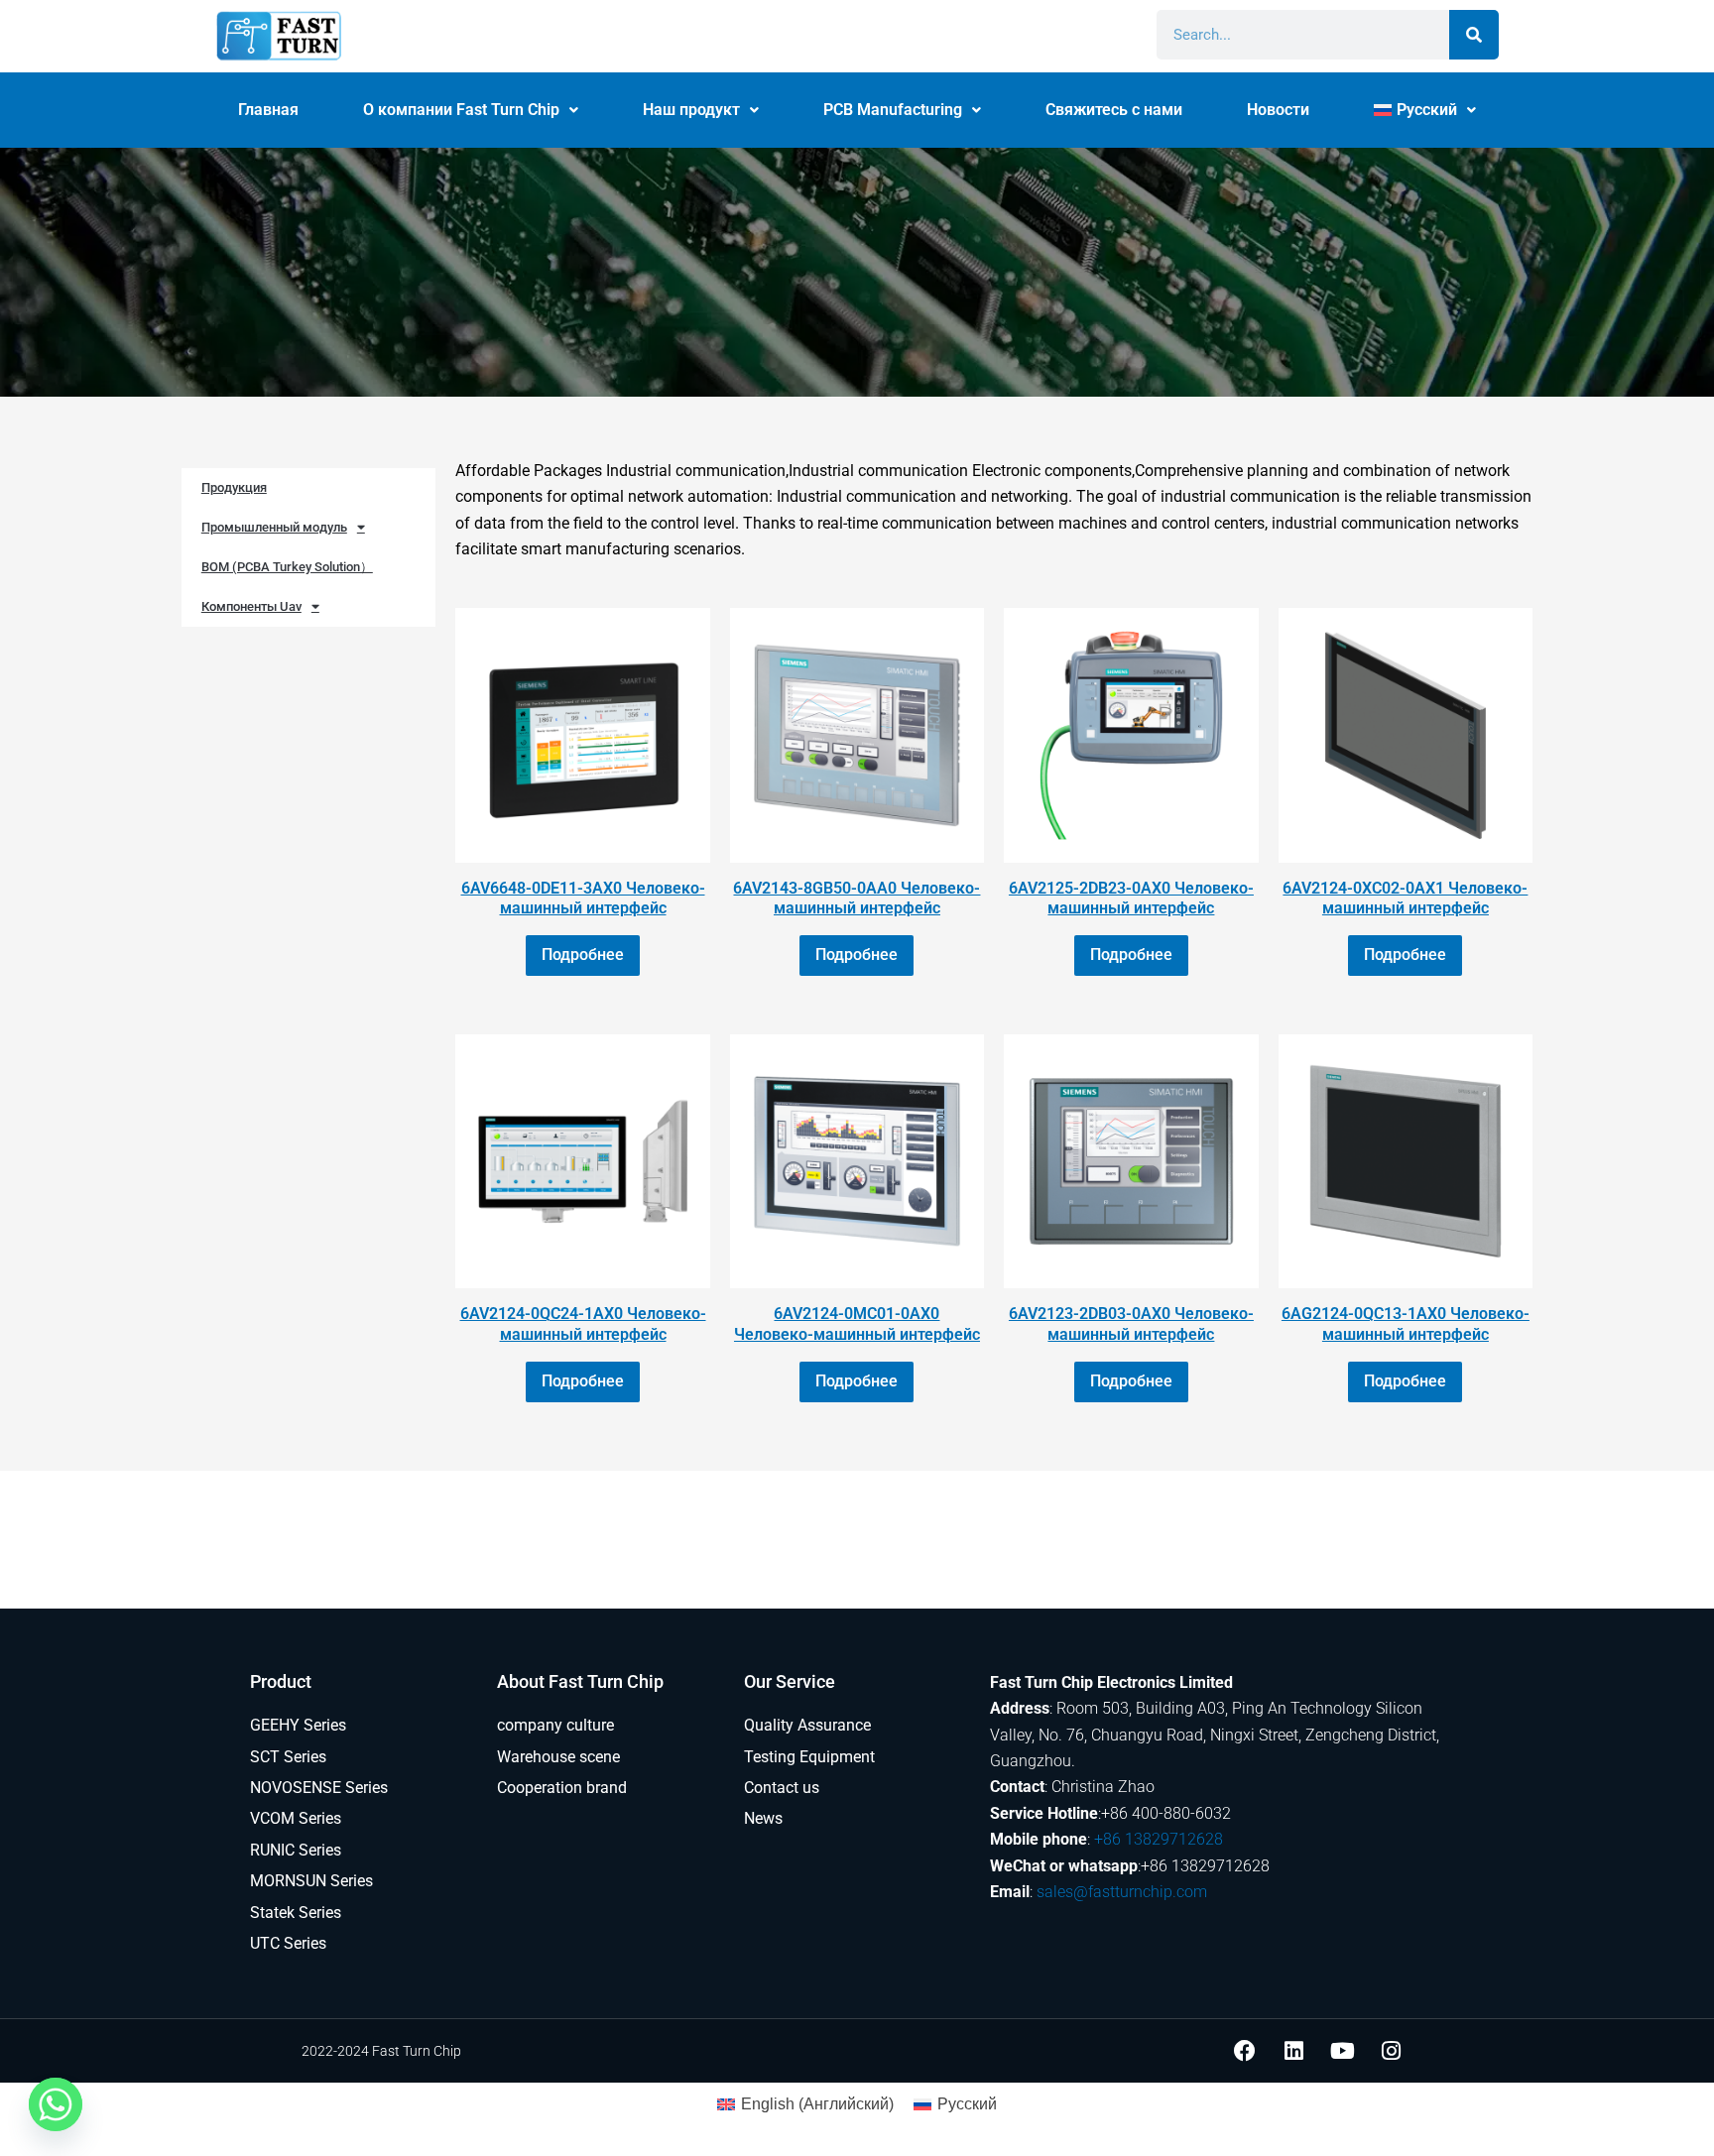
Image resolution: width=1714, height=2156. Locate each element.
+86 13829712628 (1159, 1839)
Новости (1278, 110)
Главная (268, 110)
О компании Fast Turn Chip (461, 110)
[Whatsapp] (56, 2104)
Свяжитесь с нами (1114, 110)
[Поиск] (1474, 35)
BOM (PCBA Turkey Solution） (287, 567)
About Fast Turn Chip (580, 1681)
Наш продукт (691, 110)
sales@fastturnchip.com (1122, 1892)
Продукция (234, 487)
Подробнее (583, 955)
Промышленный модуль (274, 527)
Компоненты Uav (251, 606)
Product (281, 1681)
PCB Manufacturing (893, 110)
